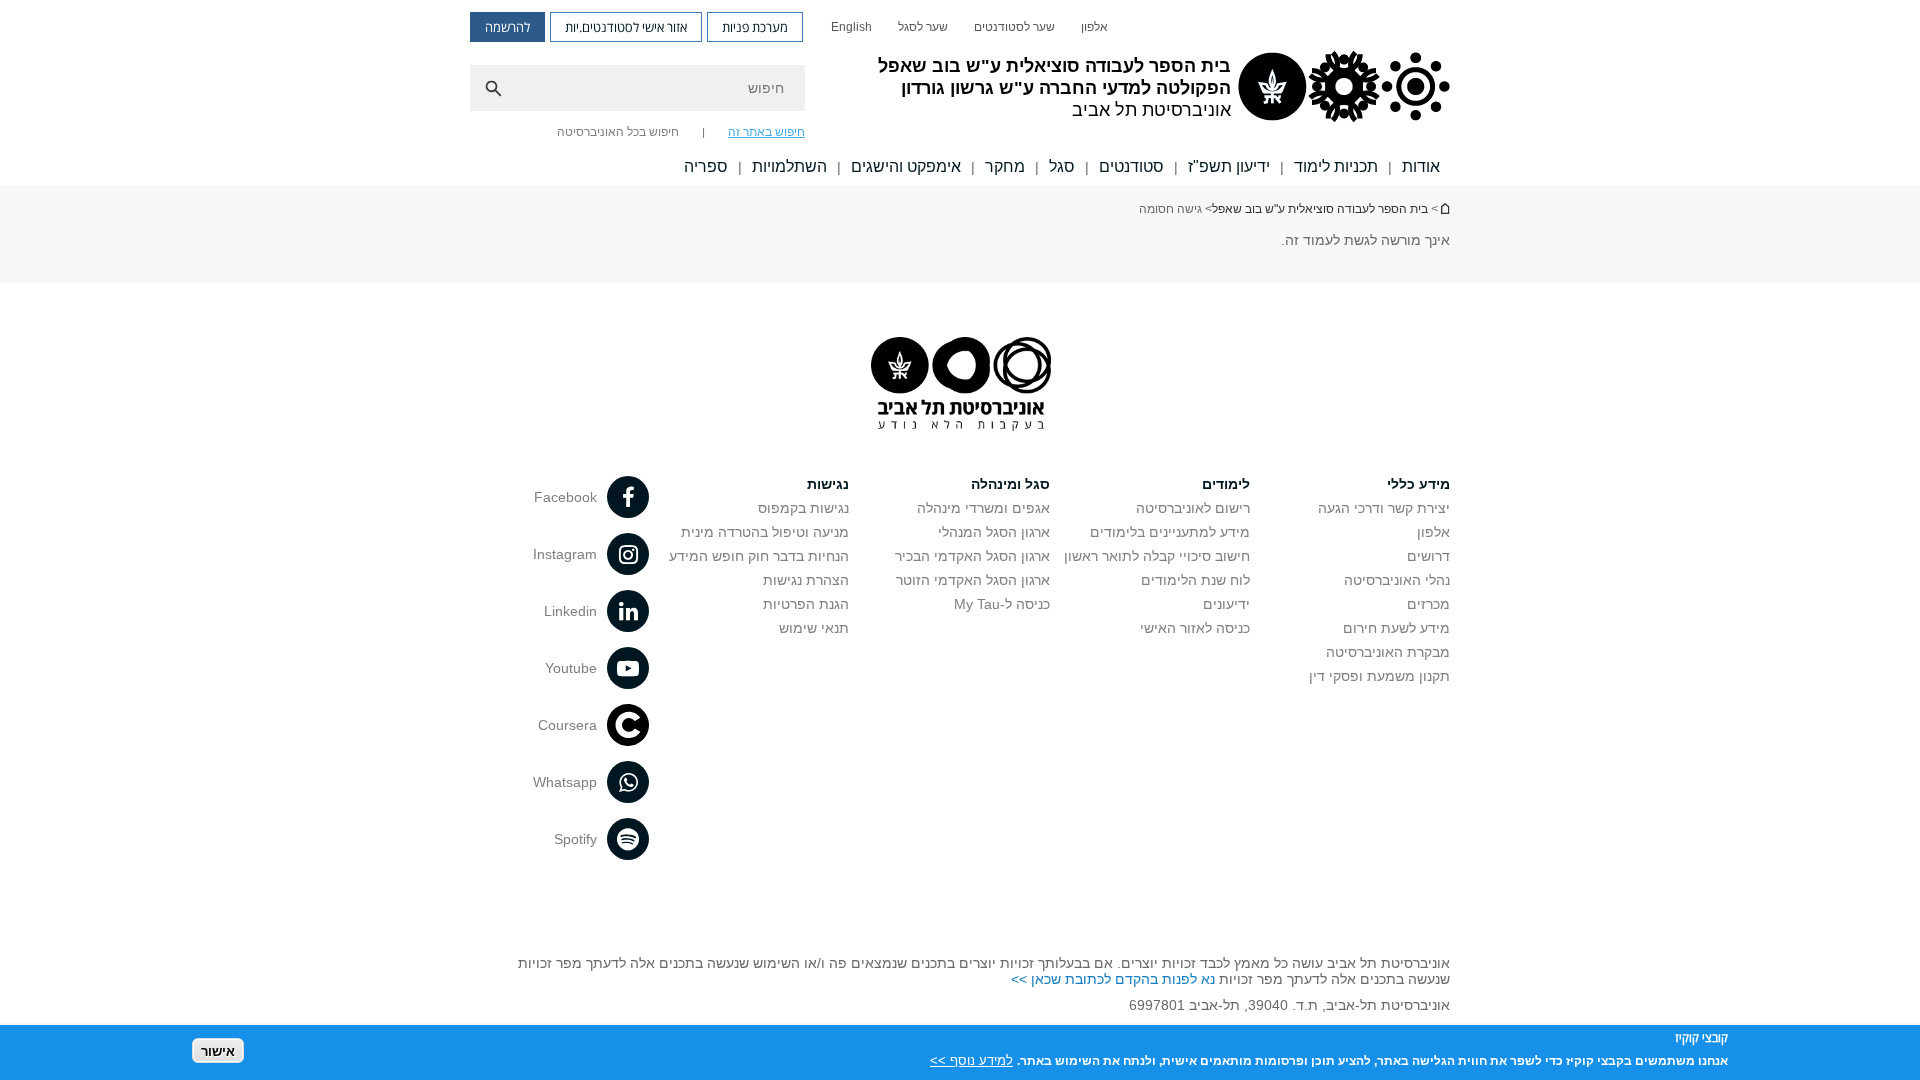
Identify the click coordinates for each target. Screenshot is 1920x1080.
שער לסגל (923, 27)
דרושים (1428, 556)
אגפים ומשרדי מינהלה (983, 508)
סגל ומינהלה (1010, 484)
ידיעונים (1226, 604)
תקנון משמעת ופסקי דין (1379, 676)
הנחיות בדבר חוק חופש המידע (759, 556)
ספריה (706, 166)
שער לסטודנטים (1014, 27)
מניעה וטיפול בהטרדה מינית (765, 532)
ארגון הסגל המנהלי (994, 532)
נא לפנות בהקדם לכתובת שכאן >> (1113, 979)
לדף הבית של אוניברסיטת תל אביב (1444, 208)
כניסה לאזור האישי (1195, 628)
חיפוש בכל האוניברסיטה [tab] (618, 132)
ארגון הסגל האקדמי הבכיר (972, 556)
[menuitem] (1094, 27)
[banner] (960, 93)
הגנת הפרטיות (806, 604)
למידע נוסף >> (971, 1059)
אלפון (1094, 27)
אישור (218, 1050)
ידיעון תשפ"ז (1229, 166)
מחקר (1005, 166)
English (851, 27)
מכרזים (1428, 604)
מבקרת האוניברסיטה (1388, 652)
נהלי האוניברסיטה (1397, 580)
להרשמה (507, 27)
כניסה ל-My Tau (1002, 604)
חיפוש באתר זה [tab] (766, 132)
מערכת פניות (755, 27)
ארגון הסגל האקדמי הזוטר (973, 580)
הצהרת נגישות (806, 580)
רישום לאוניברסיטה (1193, 508)
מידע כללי (1418, 484)
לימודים (1226, 484)
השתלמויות (789, 166)
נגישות (828, 484)
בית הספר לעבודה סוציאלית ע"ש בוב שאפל (1320, 209)
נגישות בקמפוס (803, 508)
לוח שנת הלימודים (1195, 580)
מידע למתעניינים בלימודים (1170, 532)
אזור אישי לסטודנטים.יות (626, 27)
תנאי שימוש (814, 628)
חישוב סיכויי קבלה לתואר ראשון (1157, 556)
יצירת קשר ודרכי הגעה (1384, 508)
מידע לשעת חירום (1396, 628)
